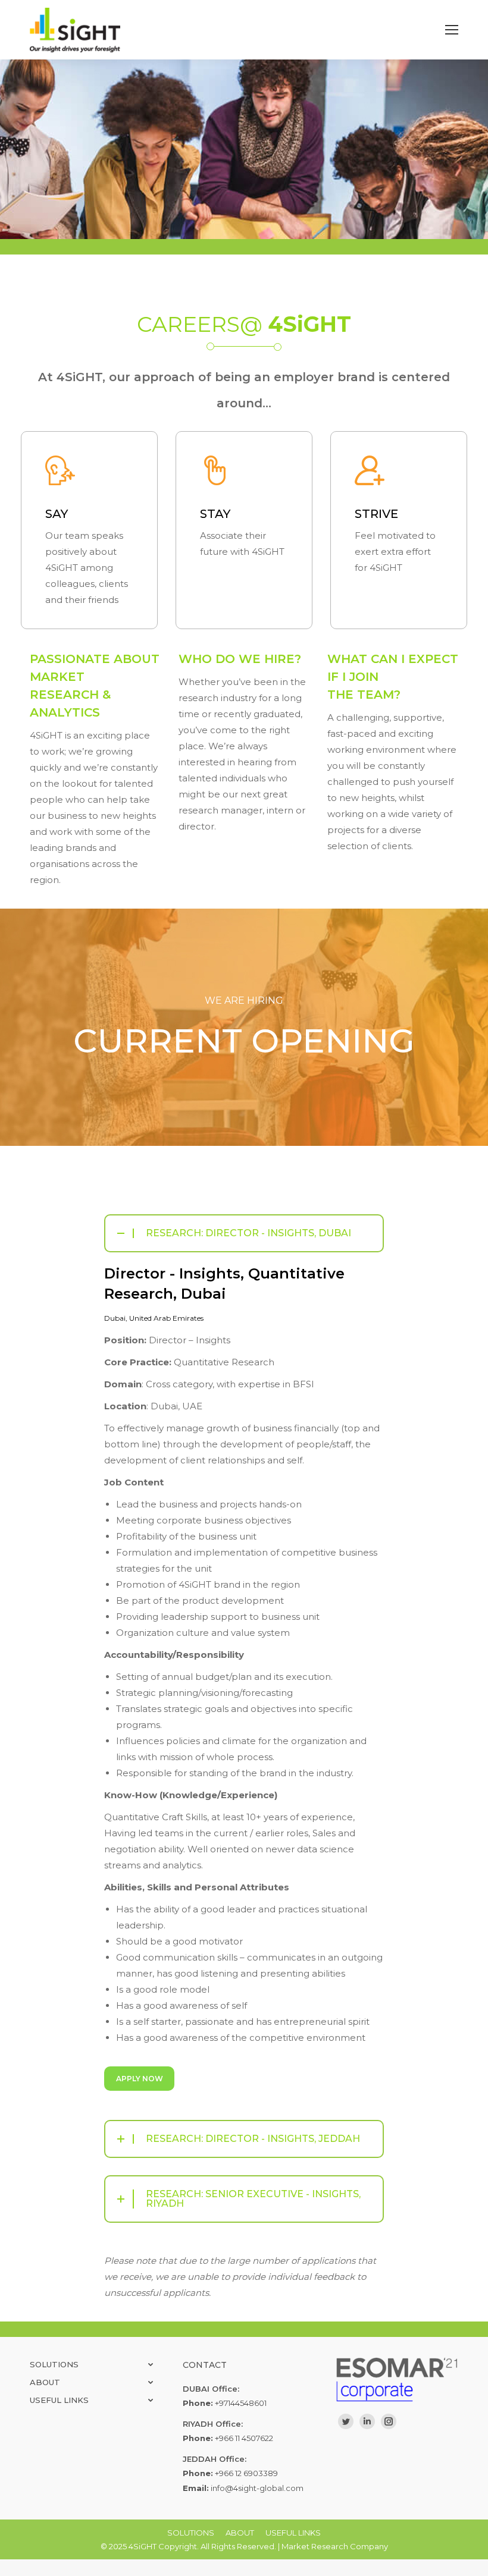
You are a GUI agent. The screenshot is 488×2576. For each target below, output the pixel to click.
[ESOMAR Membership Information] (397, 2379)
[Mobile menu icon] (452, 30)
